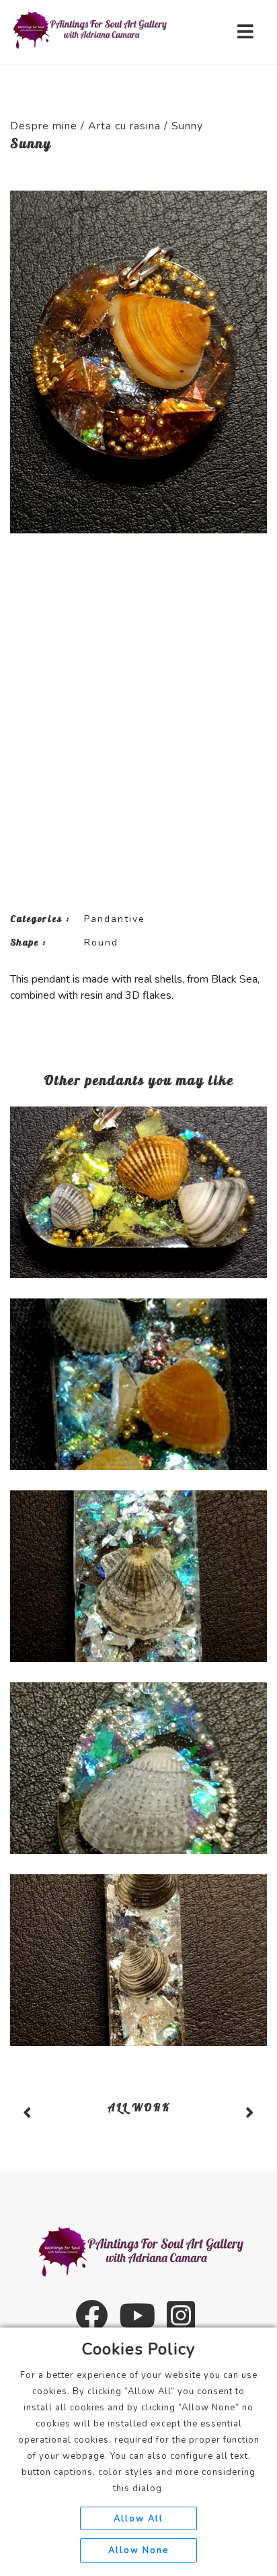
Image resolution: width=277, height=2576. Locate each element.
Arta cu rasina (124, 126)
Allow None (138, 2550)
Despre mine (44, 126)
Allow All (138, 2519)
